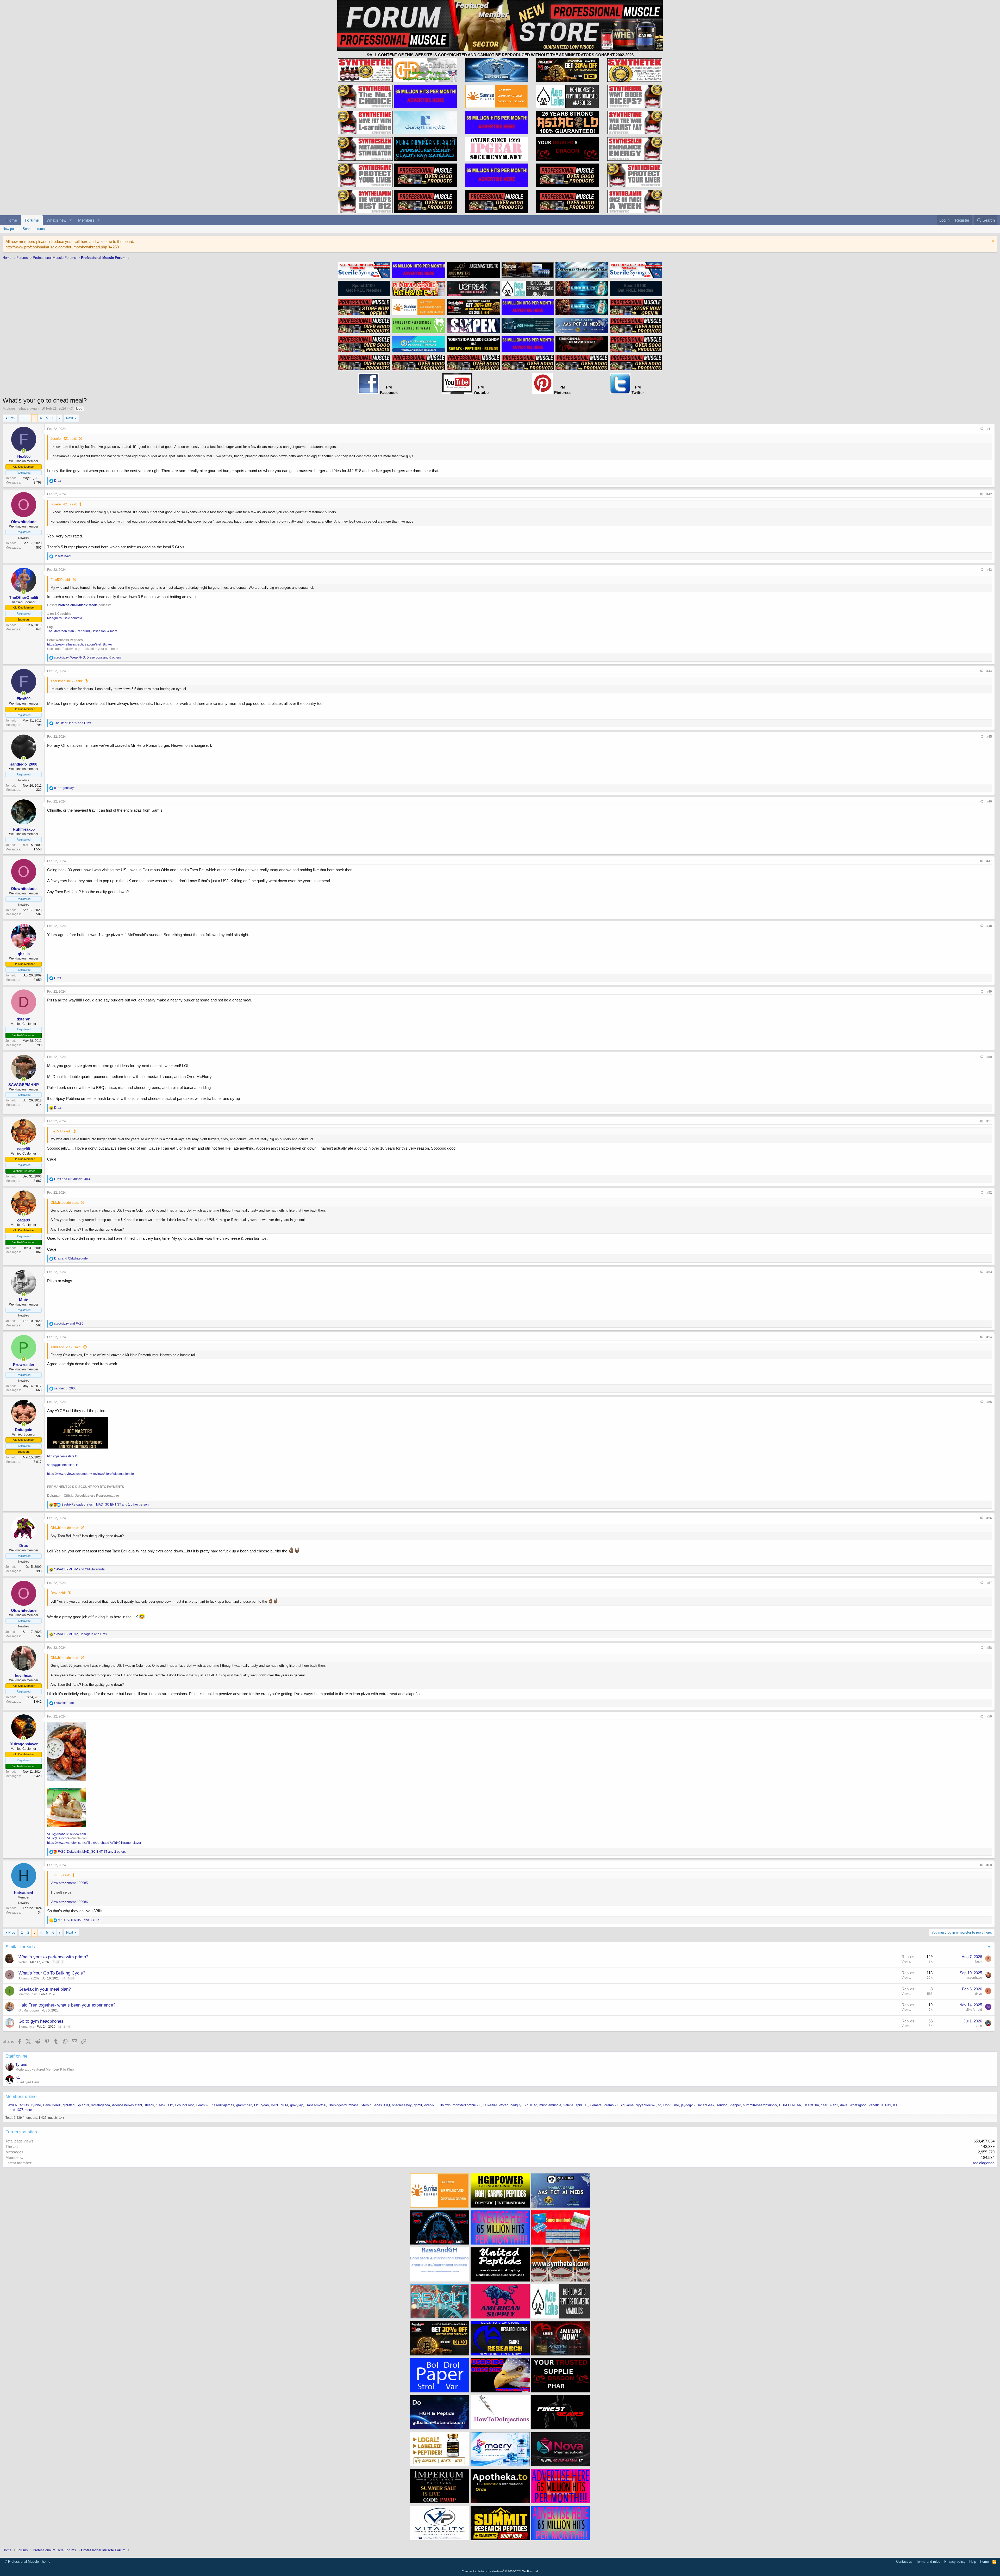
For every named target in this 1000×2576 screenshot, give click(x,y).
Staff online (16, 2056)
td (660, 2105)
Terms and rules (928, 2562)
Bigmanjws (26, 2027)
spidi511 (582, 2105)
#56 (989, 1518)
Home (12, 220)
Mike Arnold (974, 2010)
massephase (973, 1978)
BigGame (627, 2105)
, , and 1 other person (105, 1505)
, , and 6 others (87, 657)
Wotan (23, 1962)
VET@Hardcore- (59, 1838)
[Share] (981, 429)
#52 (989, 1193)
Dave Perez (52, 2105)
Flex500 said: (61, 580)
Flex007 (11, 2105)
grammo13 (244, 2105)
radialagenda (100, 2105)
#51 (989, 1121)
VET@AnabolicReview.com (67, 1834)
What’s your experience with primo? (53, 1957)
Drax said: (58, 1593)
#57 (989, 1583)
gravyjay (296, 2105)
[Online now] (24, 451)
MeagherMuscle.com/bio (65, 618)
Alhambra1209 (29, 1978)
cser (824, 2105)
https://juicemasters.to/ (63, 1456)
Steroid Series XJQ (375, 2105)
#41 (989, 429)
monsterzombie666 (467, 2105)
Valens (568, 2105)
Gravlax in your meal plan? (45, 1989)
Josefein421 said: (64, 439)
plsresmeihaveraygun (23, 408)
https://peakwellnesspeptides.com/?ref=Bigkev (80, 644)
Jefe (979, 2026)
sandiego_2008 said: (66, 1347)
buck (979, 1961)
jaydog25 (688, 2105)
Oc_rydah (261, 2105)
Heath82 (202, 2105)
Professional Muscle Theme (29, 2562)
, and (81, 1634)
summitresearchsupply (760, 2105)
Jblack (149, 2105)
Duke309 (490, 2105)
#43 (989, 570)
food (79, 409)
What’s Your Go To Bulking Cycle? (52, 1973)
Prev (12, 418)
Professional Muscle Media (78, 605)
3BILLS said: (60, 1875)
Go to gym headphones (41, 2021)
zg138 (24, 2105)
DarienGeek (705, 2105)
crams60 (611, 2105)
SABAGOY (165, 2105)
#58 (989, 1648)
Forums (32, 220)
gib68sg (69, 2105)
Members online (21, 2096)
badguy (516, 2105)
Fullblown (443, 2105)
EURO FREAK (790, 2105)
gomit (418, 2105)
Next (70, 418)
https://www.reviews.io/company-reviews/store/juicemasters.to (90, 1474)
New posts (11, 229)
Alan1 (834, 2105)
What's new (57, 220)
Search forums (34, 229)
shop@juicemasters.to (63, 1465)
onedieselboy (402, 2105)
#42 (989, 494)
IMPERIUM (279, 2105)
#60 (989, 1865)
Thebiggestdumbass (343, 2105)
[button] (71, 220)
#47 (989, 861)
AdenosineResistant (127, 2105)
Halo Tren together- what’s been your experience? (67, 2005)
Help (973, 2562)
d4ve (979, 1994)
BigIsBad (530, 2105)
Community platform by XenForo (500, 2571)
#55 (989, 1402)
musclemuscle (550, 2105)
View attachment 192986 (69, 1902)
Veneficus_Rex (880, 2105)
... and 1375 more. (19, 2110)
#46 (989, 801)
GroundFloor (185, 2105)
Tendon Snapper (729, 2105)
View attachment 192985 (69, 1883)
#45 (989, 737)
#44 (989, 671)
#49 (989, 992)
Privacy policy (955, 2562)
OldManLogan (29, 2010)
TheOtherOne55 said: (67, 681)
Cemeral (596, 2105)
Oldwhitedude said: (65, 1203)
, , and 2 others (92, 1852)
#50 (989, 1057)
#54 (989, 1337)
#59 (989, 1716)
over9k (429, 2105)
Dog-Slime (671, 2105)
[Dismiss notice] (992, 242)
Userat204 (811, 2105)
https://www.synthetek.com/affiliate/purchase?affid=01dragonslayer (94, 1843)
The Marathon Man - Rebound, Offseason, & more (82, 631)
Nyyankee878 (646, 2105)
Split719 (83, 2105)
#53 (989, 1272)
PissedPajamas (222, 2105)
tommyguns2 (28, 1994)
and (73, 723)
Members (86, 220)
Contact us (904, 2562)
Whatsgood (858, 2105)
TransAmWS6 (315, 2105)
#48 (989, 926)
